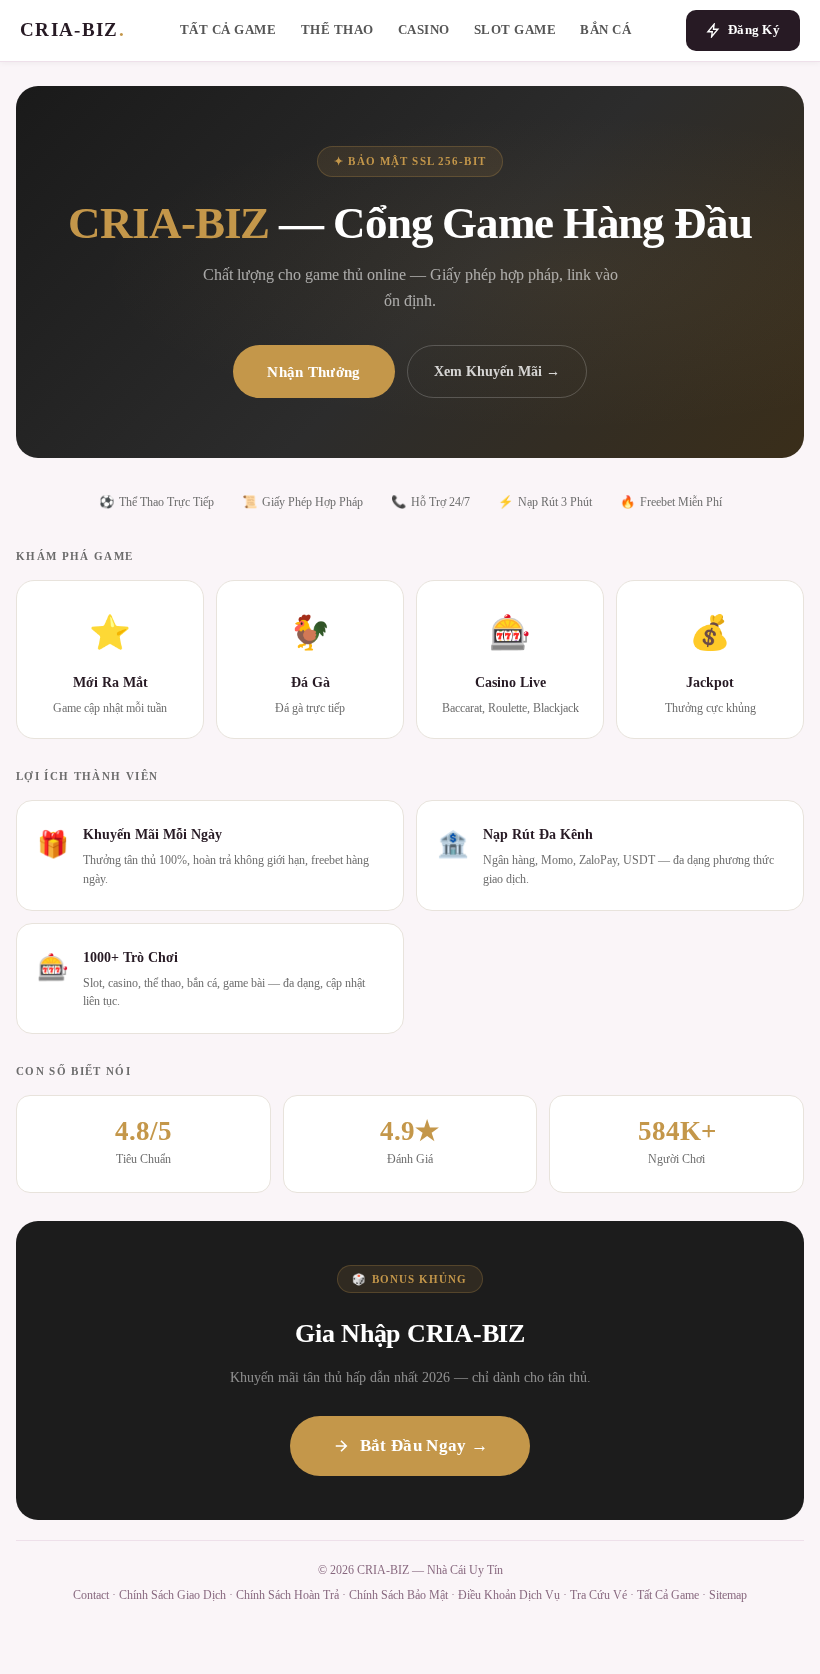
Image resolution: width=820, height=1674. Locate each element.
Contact (91, 1595)
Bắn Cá (605, 30)
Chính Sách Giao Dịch (172, 1595)
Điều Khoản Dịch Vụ (509, 1595)
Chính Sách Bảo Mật (398, 1595)
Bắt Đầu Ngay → (424, 1445)
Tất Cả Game (228, 30)
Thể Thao (337, 30)
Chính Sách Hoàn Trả (287, 1595)
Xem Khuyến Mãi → (497, 371)
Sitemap (728, 1595)
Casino (424, 30)
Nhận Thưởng (313, 371)
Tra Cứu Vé (598, 1595)
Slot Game (515, 30)
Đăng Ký (754, 29)
